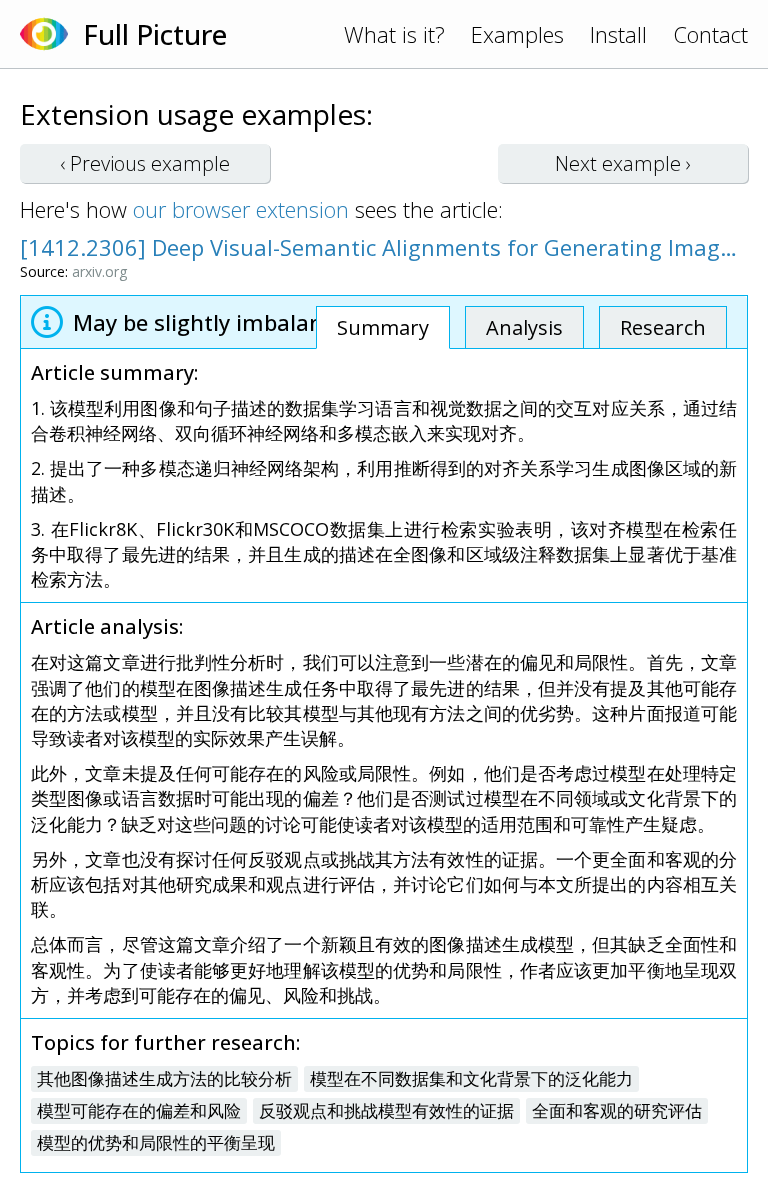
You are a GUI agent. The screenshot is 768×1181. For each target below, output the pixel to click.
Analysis (524, 327)
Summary (383, 327)
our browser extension (241, 209)
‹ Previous (145, 163)
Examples (517, 34)
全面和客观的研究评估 (617, 1110)
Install (618, 34)
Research (663, 327)
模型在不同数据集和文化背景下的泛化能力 (471, 1078)
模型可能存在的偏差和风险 (139, 1110)
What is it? (394, 34)
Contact (710, 34)
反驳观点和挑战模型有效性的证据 (386, 1110)
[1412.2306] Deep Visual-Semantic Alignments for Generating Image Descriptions (384, 247)
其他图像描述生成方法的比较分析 (164, 1078)
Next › (623, 163)
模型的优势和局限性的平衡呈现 (156, 1142)
